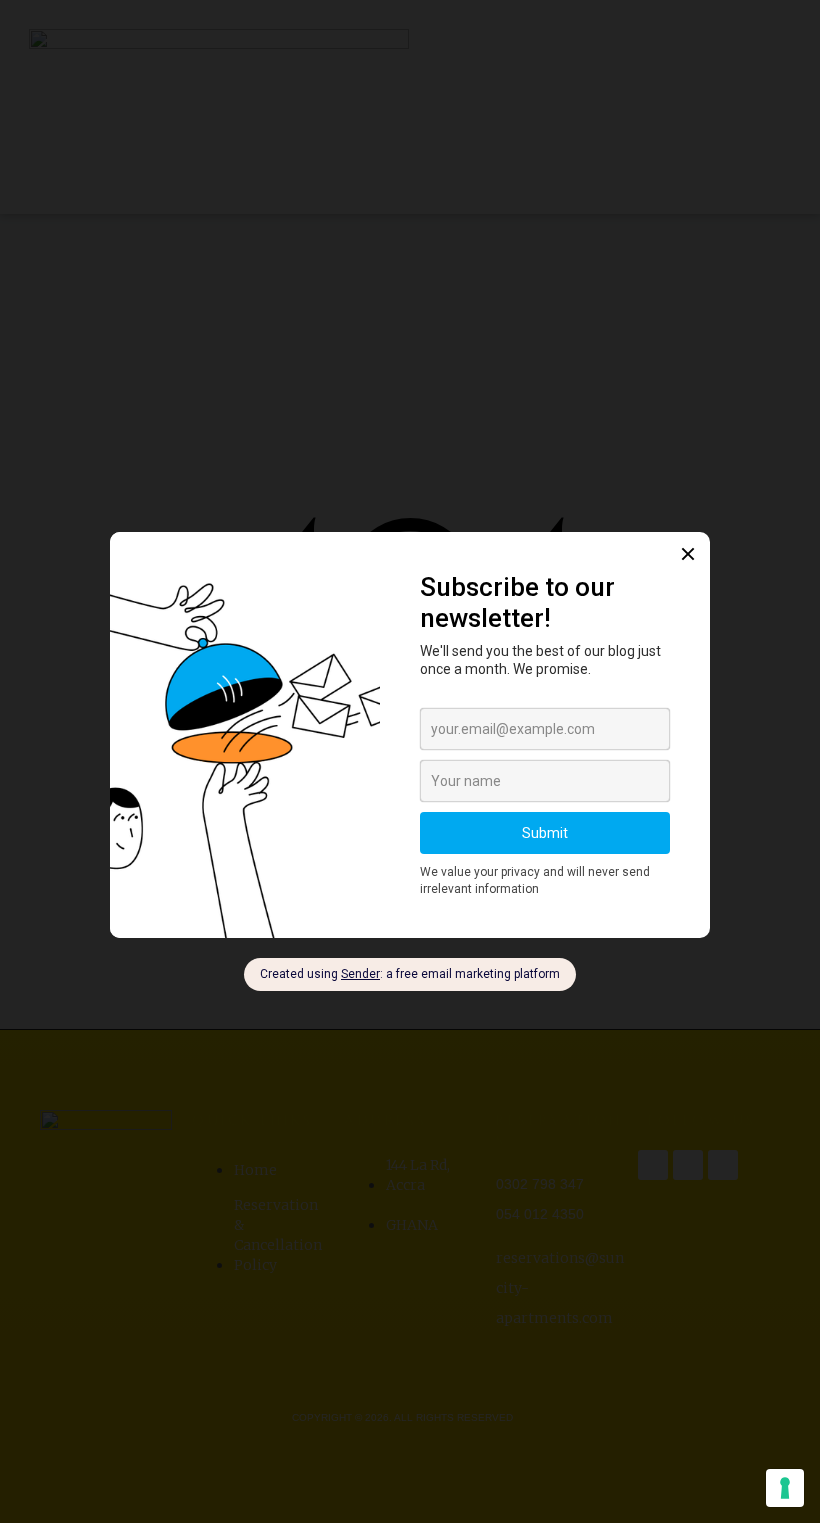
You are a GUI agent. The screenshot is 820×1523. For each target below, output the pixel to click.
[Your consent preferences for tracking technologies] (785, 1488)
